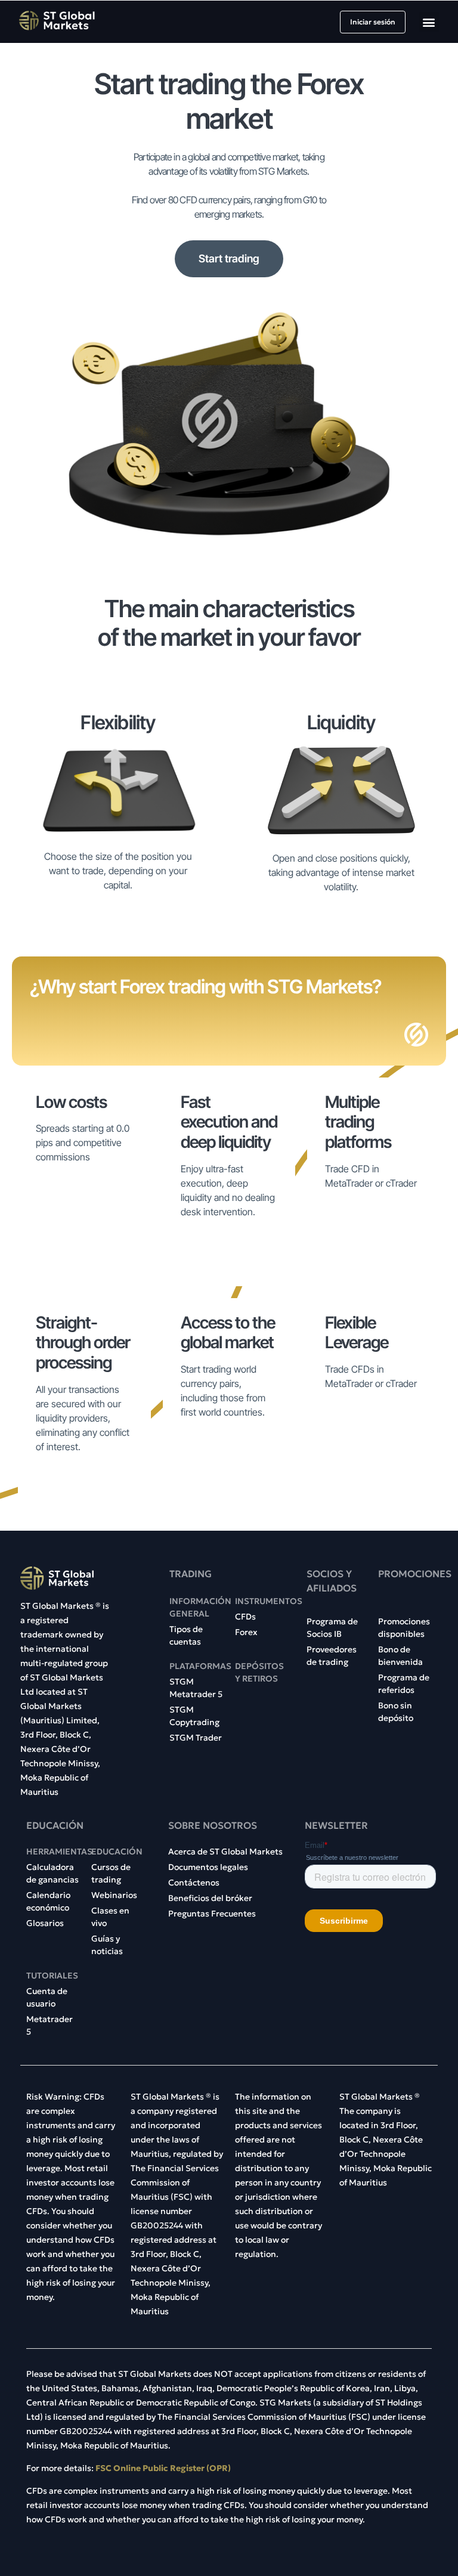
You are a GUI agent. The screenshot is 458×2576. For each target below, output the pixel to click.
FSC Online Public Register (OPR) (162, 2468)
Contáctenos (194, 1883)
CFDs (245, 1617)
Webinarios (114, 1895)
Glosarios (45, 1923)
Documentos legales (208, 1867)
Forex (246, 1632)
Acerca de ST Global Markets (225, 1851)
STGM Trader (196, 1738)
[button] (429, 22)
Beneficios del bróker (210, 1898)
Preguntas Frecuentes (212, 1914)
